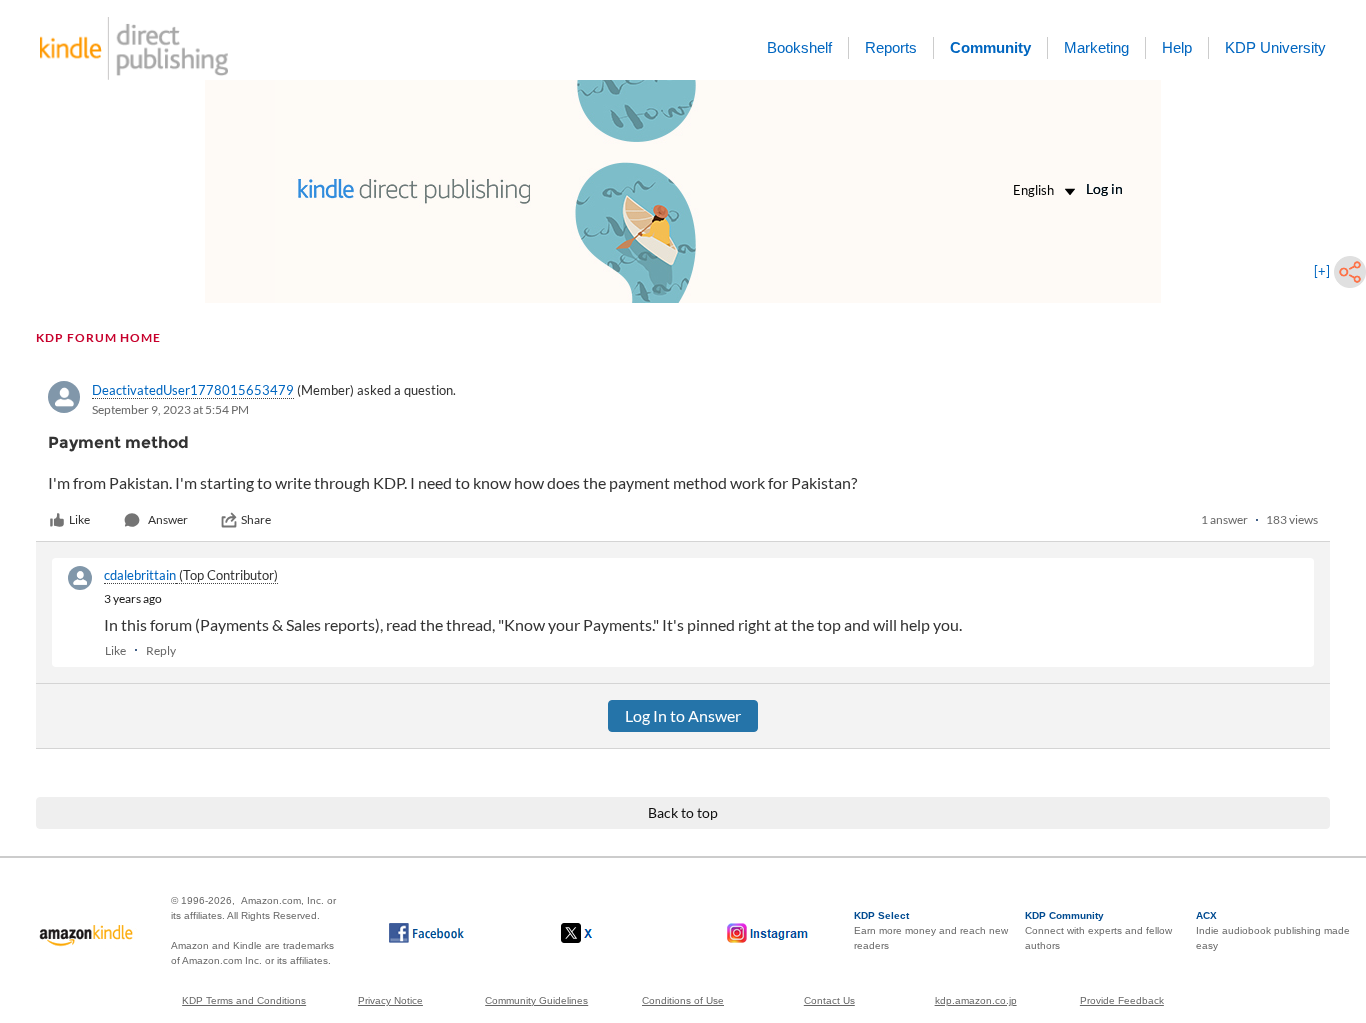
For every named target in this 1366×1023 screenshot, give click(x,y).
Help (1177, 47)
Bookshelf (799, 47)
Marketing (1096, 47)
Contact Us (829, 1000)
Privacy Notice (390, 1000)
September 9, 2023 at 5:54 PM (170, 409)
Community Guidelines (536, 1000)
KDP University (1275, 47)
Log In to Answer (683, 715)
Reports (891, 47)
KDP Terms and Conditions (244, 1000)
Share (256, 519)
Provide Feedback (1122, 1000)
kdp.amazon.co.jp (976, 1000)
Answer (168, 519)
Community (990, 47)
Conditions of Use (683, 1000)
